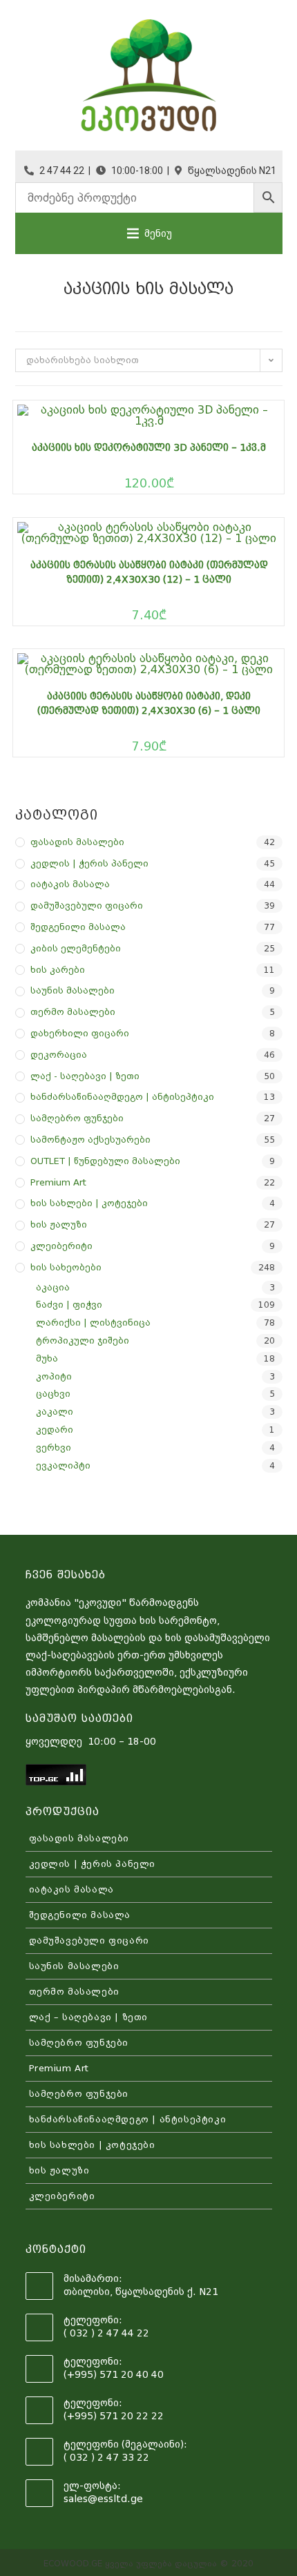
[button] (158, 233)
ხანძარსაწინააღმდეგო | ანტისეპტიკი (122, 1097)
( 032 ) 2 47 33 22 (106, 2457)
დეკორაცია (59, 1055)
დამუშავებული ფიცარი (87, 906)
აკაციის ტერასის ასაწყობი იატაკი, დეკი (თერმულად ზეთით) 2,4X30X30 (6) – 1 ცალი (149, 703)
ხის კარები (58, 970)
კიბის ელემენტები (76, 948)
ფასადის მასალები (77, 842)
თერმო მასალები (73, 1012)
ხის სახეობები (66, 1267)
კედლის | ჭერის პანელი (89, 863)
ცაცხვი (53, 1394)
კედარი (55, 1430)
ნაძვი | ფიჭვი (69, 1305)
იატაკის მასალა (70, 884)
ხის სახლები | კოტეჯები (89, 1203)
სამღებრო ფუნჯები (77, 1118)
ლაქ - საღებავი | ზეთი (85, 1076)
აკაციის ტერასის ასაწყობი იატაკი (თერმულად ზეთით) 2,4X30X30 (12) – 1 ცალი (149, 572)
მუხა (47, 1358)
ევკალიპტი (63, 1465)
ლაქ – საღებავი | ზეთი (89, 2017)
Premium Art (58, 1182)
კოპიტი (54, 1376)
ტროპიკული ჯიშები (83, 1340)
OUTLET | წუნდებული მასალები (105, 1161)
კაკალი (55, 1412)
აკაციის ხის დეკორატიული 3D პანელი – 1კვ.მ (149, 447)
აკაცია (53, 1287)
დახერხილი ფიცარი (80, 1033)
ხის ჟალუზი (59, 1224)
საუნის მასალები (73, 990)
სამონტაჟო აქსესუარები (90, 1140)
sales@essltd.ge (103, 2499)
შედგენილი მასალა (78, 927)
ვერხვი (54, 1447)
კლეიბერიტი (61, 1246)
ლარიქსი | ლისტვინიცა (93, 1323)
